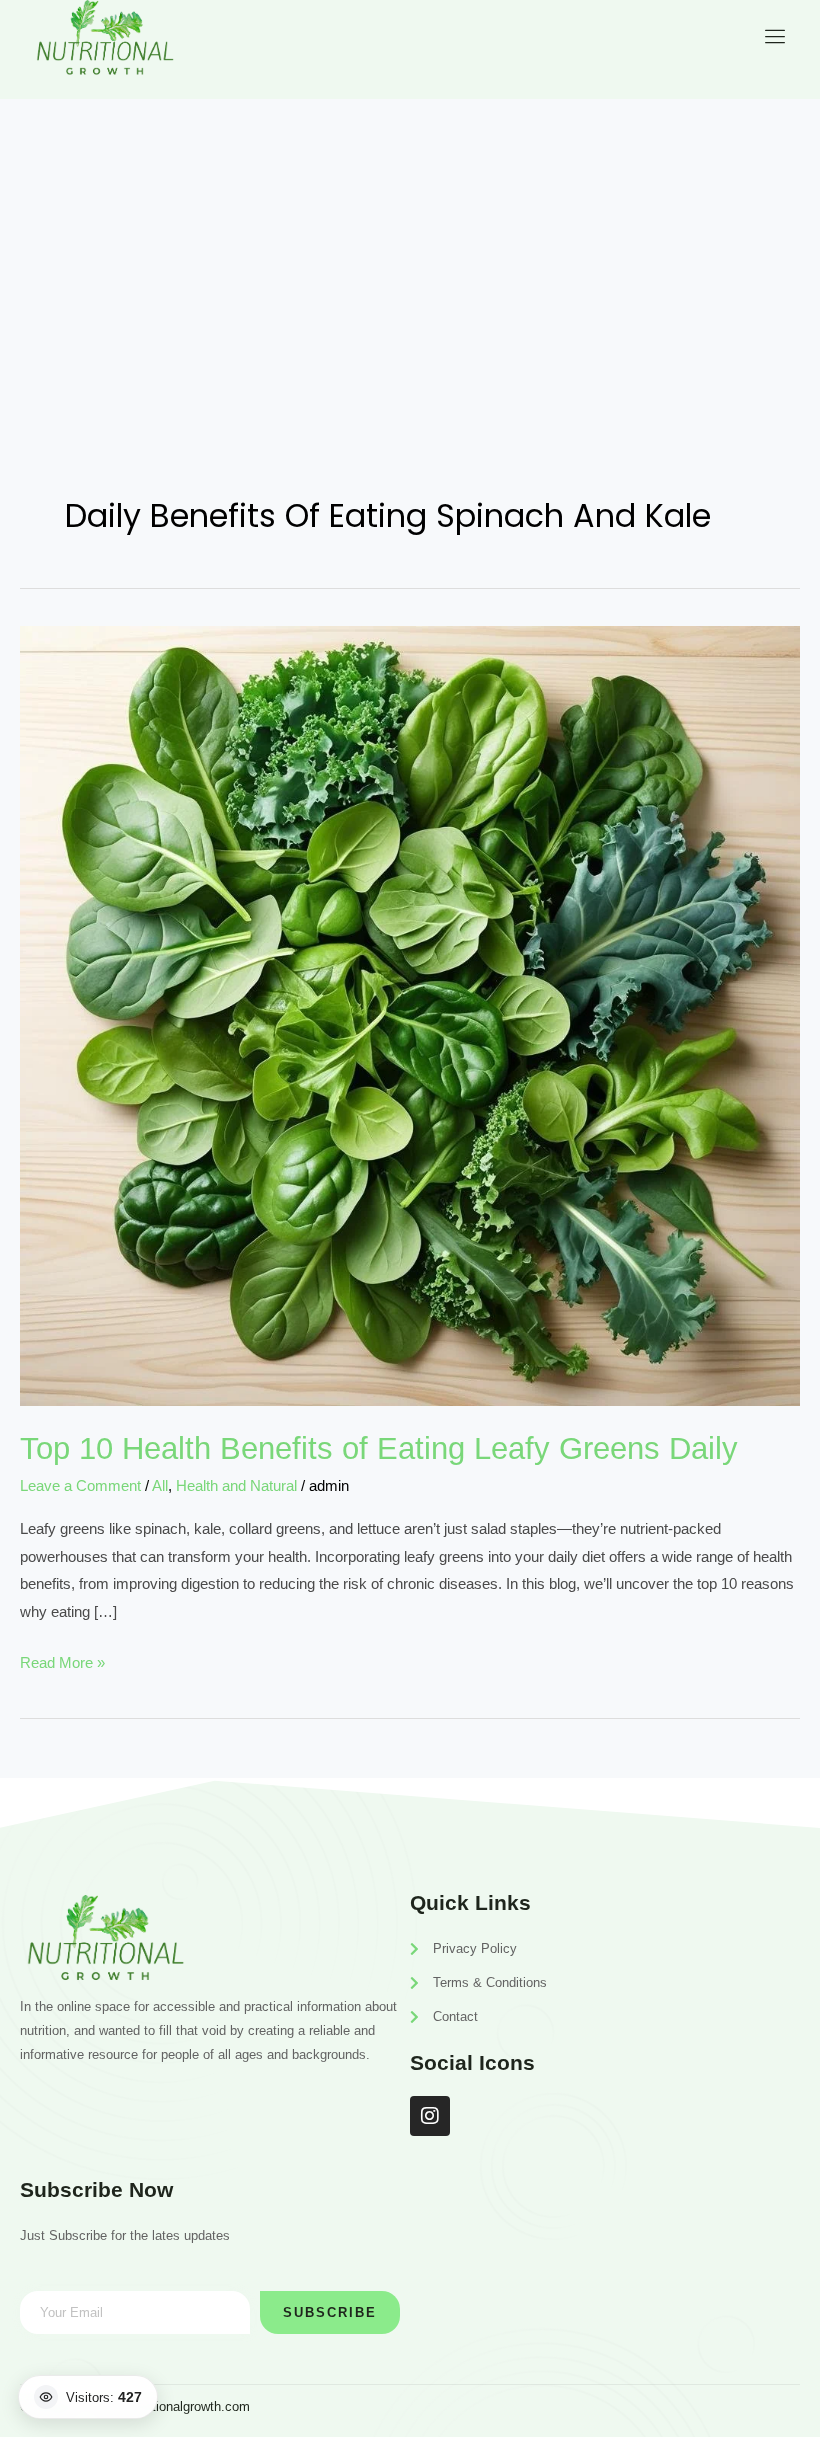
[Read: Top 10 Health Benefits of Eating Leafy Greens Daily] (410, 1014)
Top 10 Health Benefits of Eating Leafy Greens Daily (379, 1448)
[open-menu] (771, 36)
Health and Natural (236, 1485)
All (160, 1485)
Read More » (62, 1660)
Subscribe (330, 2312)
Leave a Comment (80, 1485)
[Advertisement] (410, 249)
